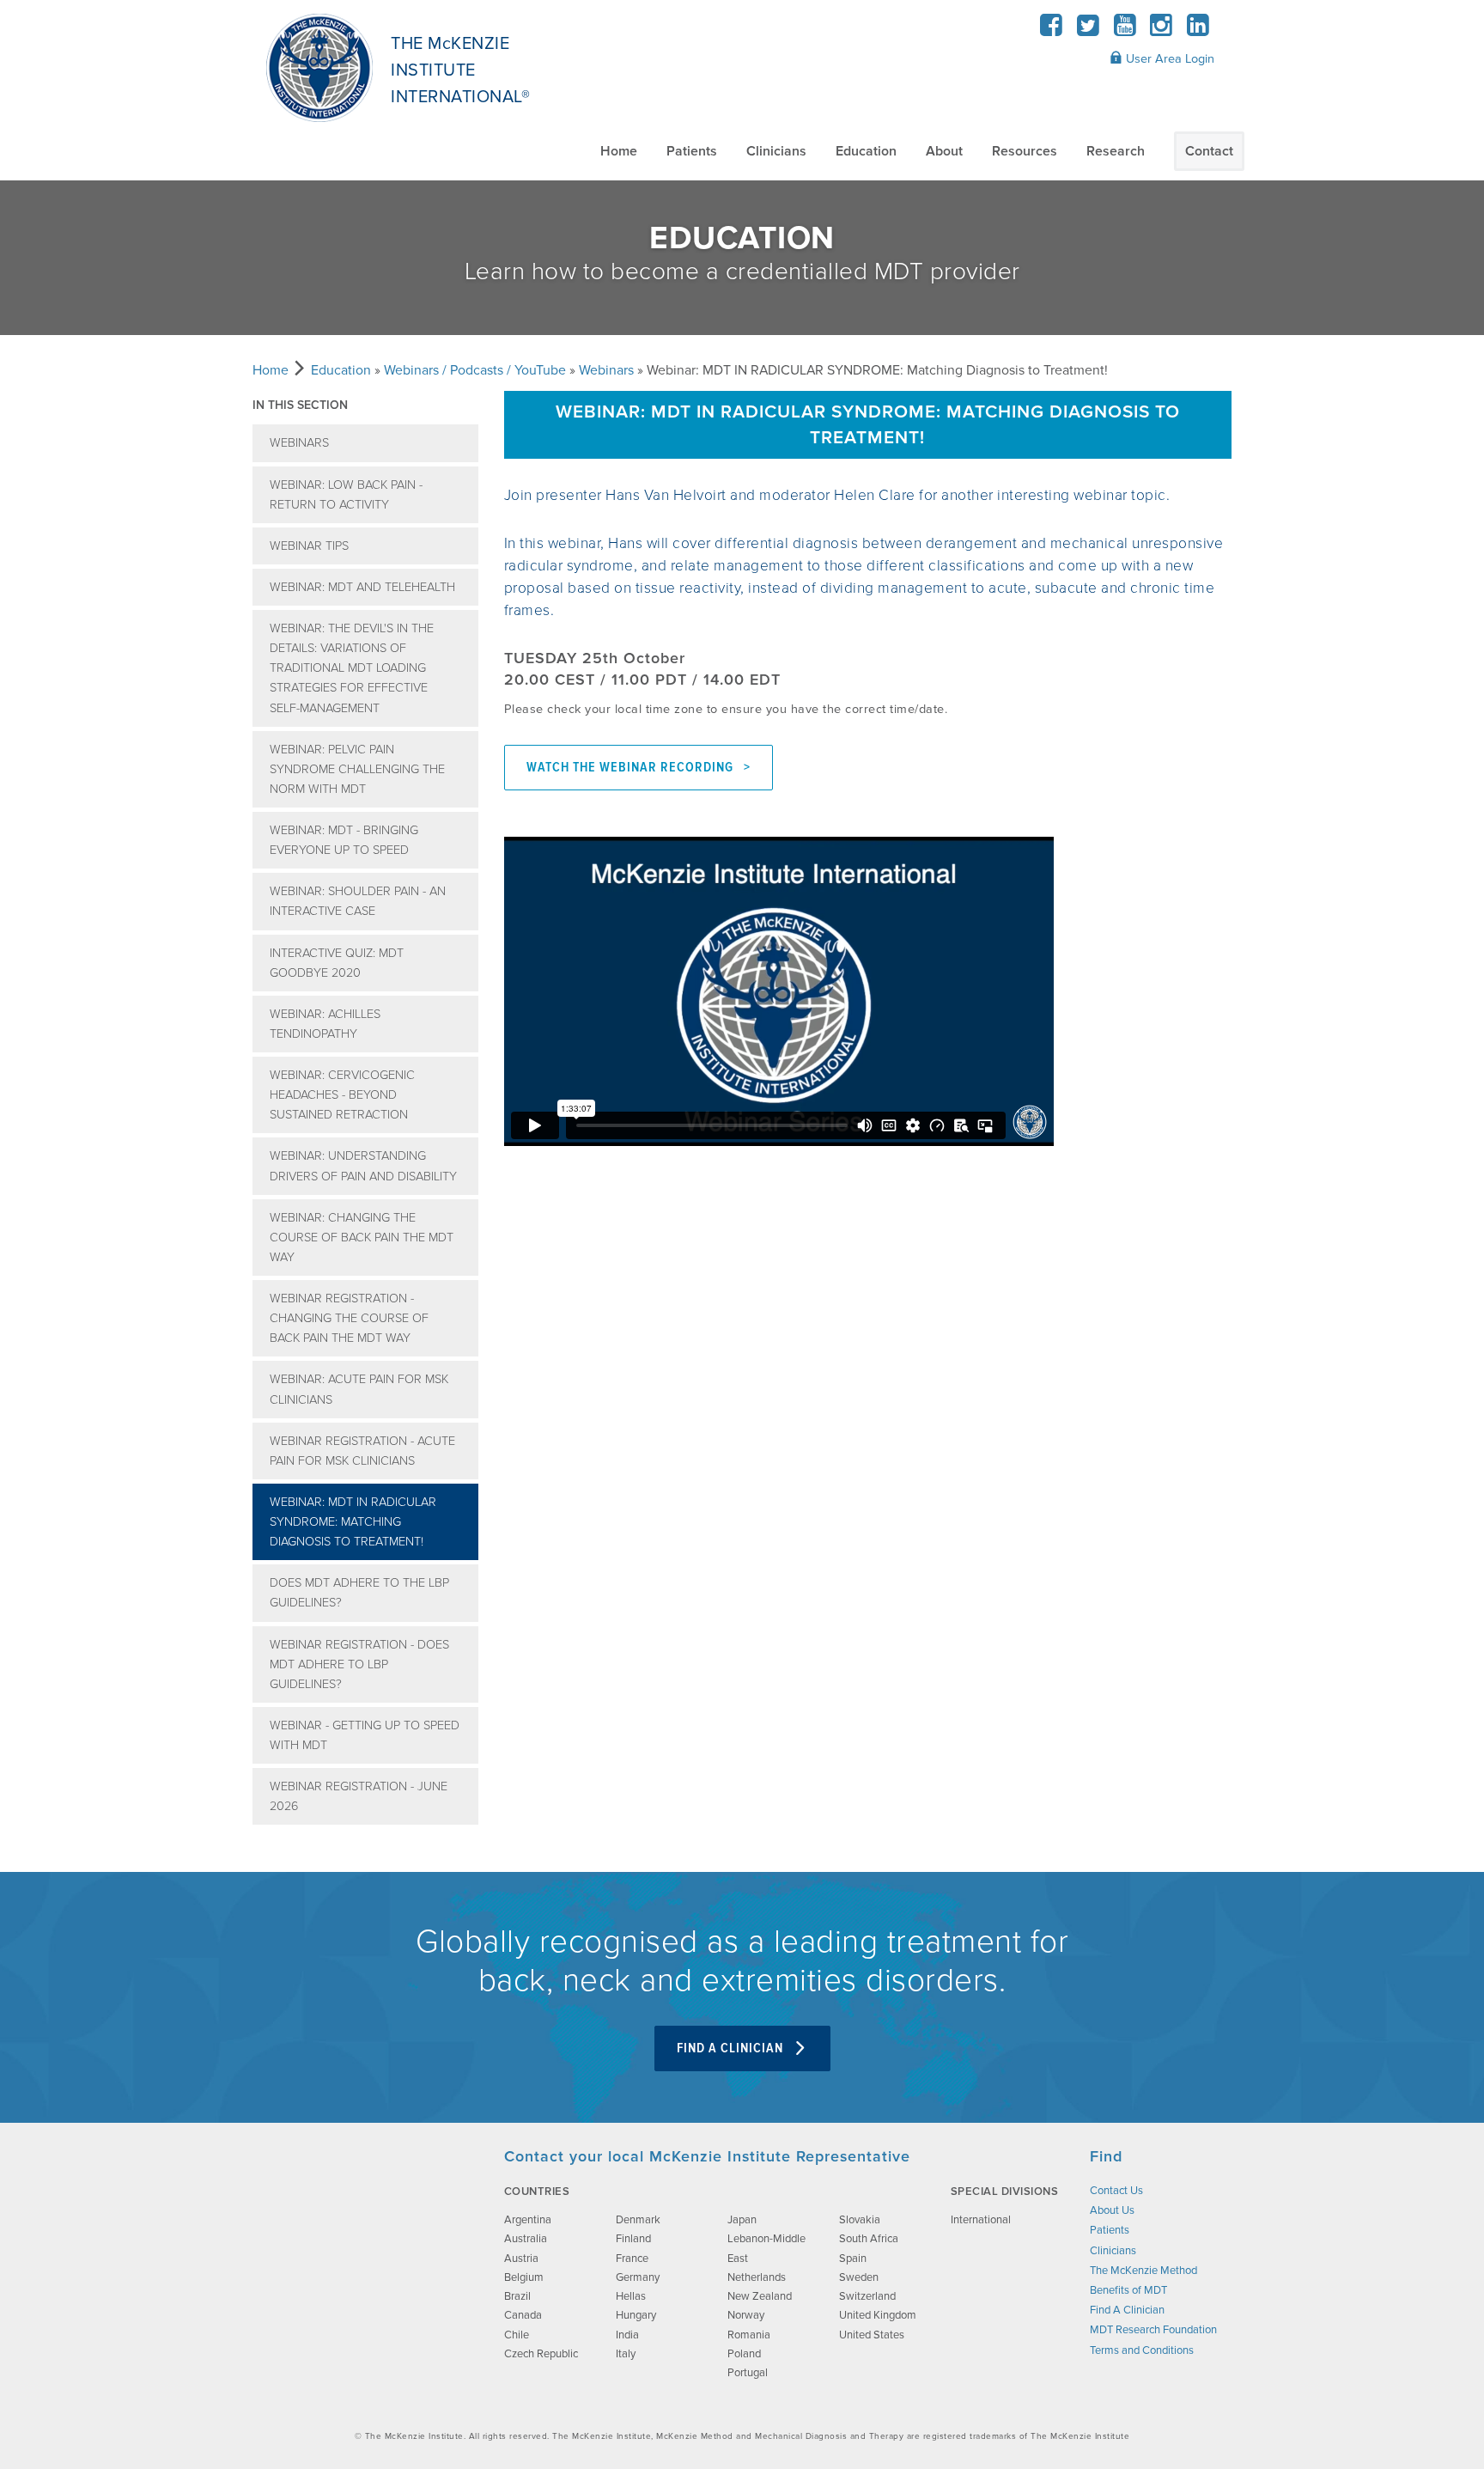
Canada (523, 2315)
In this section (300, 405)
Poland (744, 2354)
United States (872, 2335)
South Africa (869, 2239)
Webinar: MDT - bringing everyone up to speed (344, 840)
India (627, 2335)
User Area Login (1168, 59)
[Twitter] (1089, 30)
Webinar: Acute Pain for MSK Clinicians (359, 1389)
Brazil (517, 2296)
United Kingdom (878, 2315)
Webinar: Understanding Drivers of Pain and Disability (363, 1166)
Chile (517, 2335)
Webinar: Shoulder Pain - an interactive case (358, 901)
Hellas (631, 2296)
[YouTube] (1125, 30)
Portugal (748, 2373)
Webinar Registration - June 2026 (359, 1796)
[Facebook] (1052, 30)
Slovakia (860, 2220)
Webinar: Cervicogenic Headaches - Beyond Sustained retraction (342, 1095)
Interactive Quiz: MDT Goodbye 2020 (337, 963)
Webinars (606, 370)
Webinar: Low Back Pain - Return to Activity (346, 495)
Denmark (638, 2220)
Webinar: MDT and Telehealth (362, 587)
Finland (633, 2239)
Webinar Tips (309, 546)
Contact (1209, 151)
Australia (526, 2239)
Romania (749, 2335)
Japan (742, 2220)
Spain (853, 2259)
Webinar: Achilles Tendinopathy (325, 1024)
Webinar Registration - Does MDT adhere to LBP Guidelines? (359, 1664)
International (981, 2220)
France (632, 2259)
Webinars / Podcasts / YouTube (475, 370)
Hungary (636, 2315)
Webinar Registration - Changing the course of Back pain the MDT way (349, 1318)
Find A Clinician (732, 2048)
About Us (1112, 2210)
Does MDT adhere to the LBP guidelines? (359, 1593)
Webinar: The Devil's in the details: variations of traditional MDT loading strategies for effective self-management (352, 668)
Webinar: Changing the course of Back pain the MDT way (362, 1238)
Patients (692, 151)
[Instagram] (1162, 30)
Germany (638, 2277)
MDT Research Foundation (1153, 2330)
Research (1116, 151)
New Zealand (760, 2296)
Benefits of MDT (1128, 2290)
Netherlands (757, 2277)
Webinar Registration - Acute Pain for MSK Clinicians (362, 1451)
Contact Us (1116, 2191)
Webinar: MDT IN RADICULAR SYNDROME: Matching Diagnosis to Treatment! (353, 1522)
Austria (521, 2259)
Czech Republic (541, 2354)
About (944, 151)
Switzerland (867, 2296)
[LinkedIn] (1198, 30)
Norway (746, 2315)
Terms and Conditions (1142, 2350)
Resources (1025, 151)
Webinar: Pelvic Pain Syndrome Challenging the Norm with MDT (357, 769)
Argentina (528, 2220)
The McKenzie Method (1143, 2271)
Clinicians (776, 151)
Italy (626, 2354)
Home (619, 151)
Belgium (524, 2277)
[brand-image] (362, 2233)
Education (866, 151)
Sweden (859, 2277)
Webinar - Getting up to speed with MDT (365, 1735)
